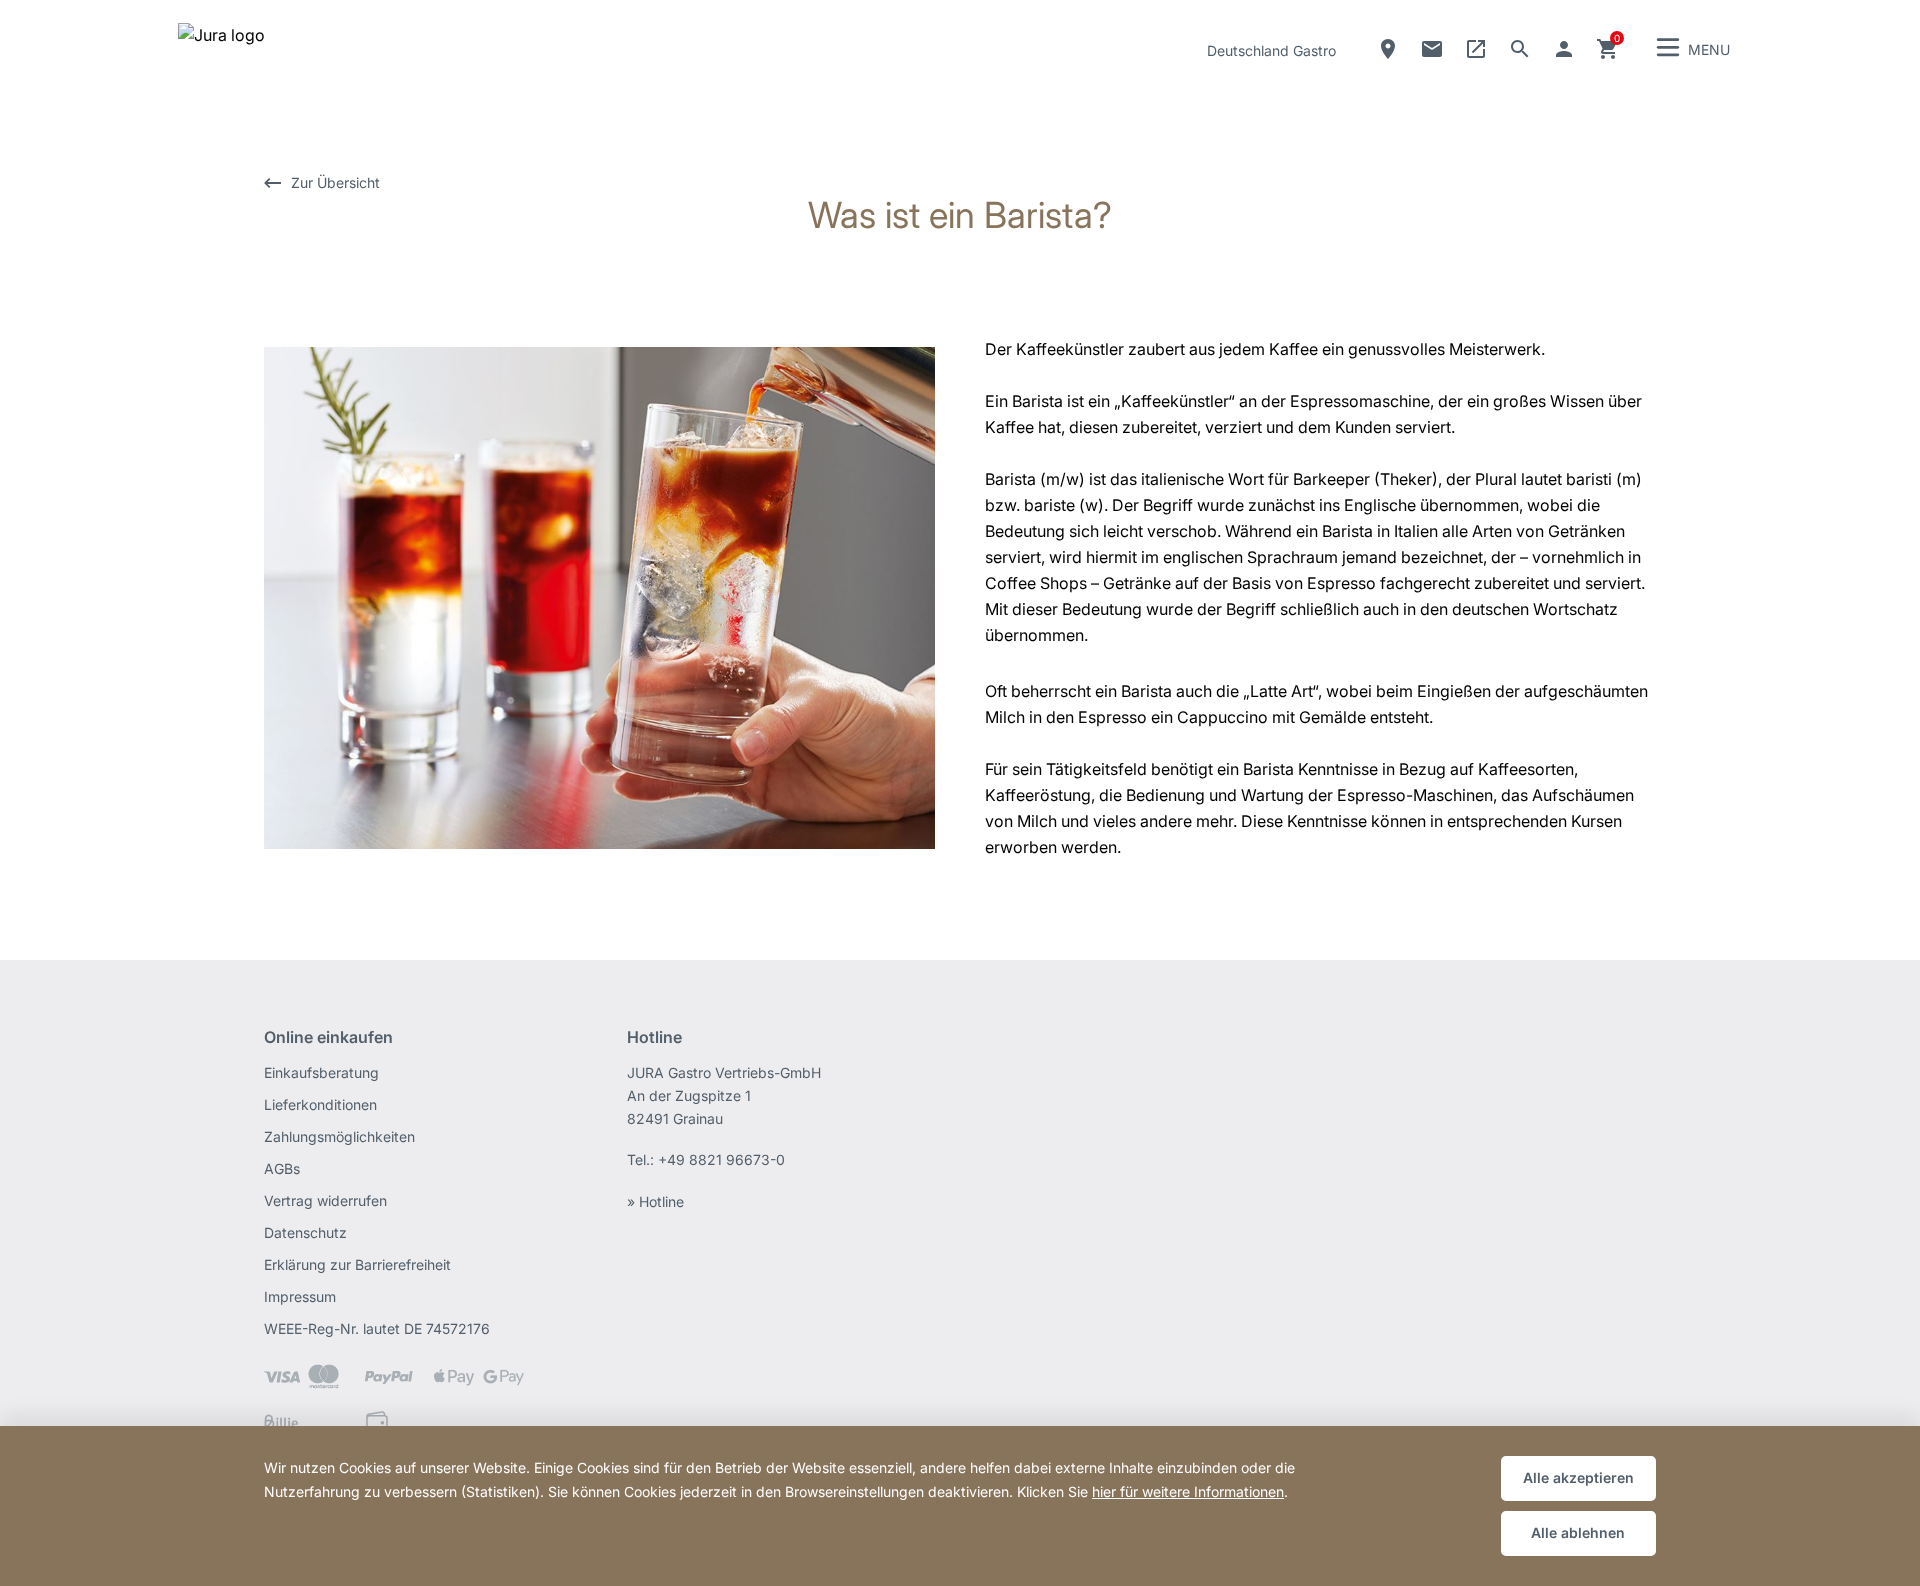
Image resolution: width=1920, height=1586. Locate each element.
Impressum (300, 1296)
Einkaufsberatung (321, 1072)
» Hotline (655, 1201)
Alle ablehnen (1578, 1532)
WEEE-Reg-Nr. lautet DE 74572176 (377, 1328)
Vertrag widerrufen (325, 1200)
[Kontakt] (1432, 49)
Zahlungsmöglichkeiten (339, 1136)
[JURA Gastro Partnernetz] (1476, 49)
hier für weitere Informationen (1188, 1491)
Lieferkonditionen (320, 1104)
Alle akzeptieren (1578, 1477)
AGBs (282, 1168)
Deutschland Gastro (1271, 50)
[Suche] (1520, 49)
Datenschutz (305, 1232)
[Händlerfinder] (1388, 49)
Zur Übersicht (335, 182)
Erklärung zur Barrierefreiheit (357, 1264)
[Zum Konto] (1564, 49)
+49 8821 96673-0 (721, 1159)
